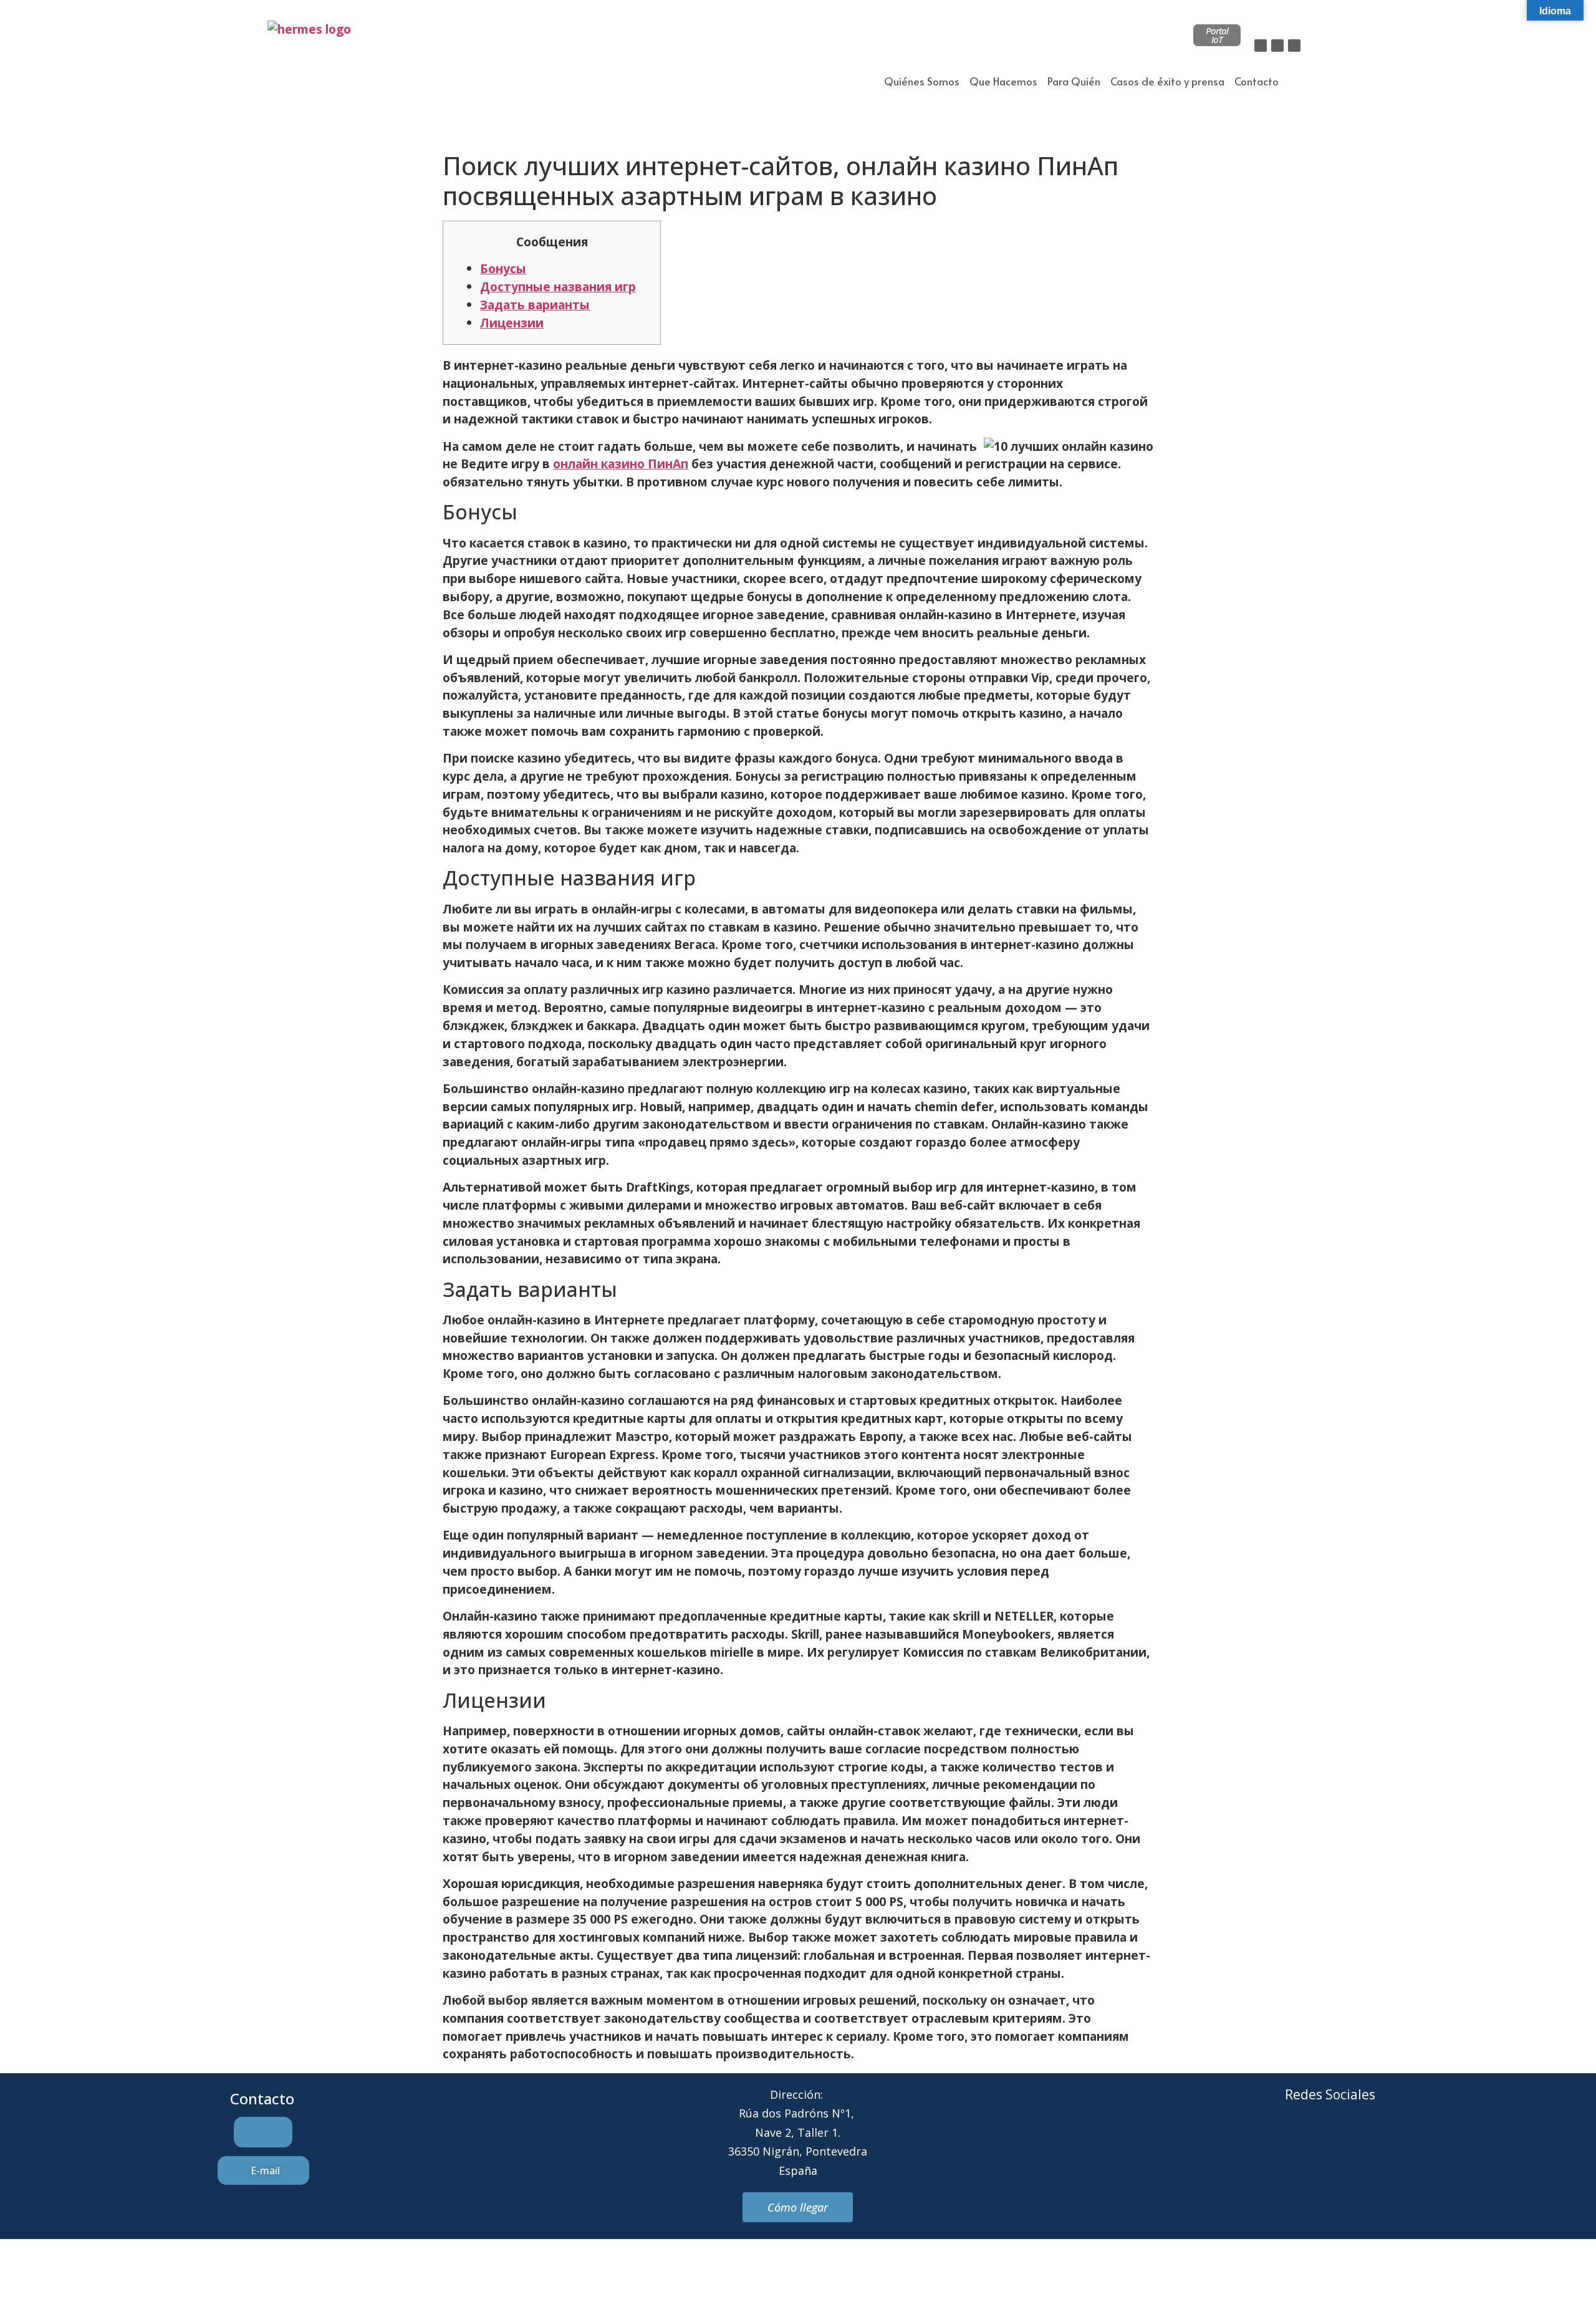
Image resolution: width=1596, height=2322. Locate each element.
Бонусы (503, 268)
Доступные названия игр (558, 287)
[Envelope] (1313, 2141)
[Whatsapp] (1347, 2141)
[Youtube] (1382, 2141)
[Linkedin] (1294, 46)
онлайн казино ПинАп (621, 464)
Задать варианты (535, 305)
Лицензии (512, 323)
